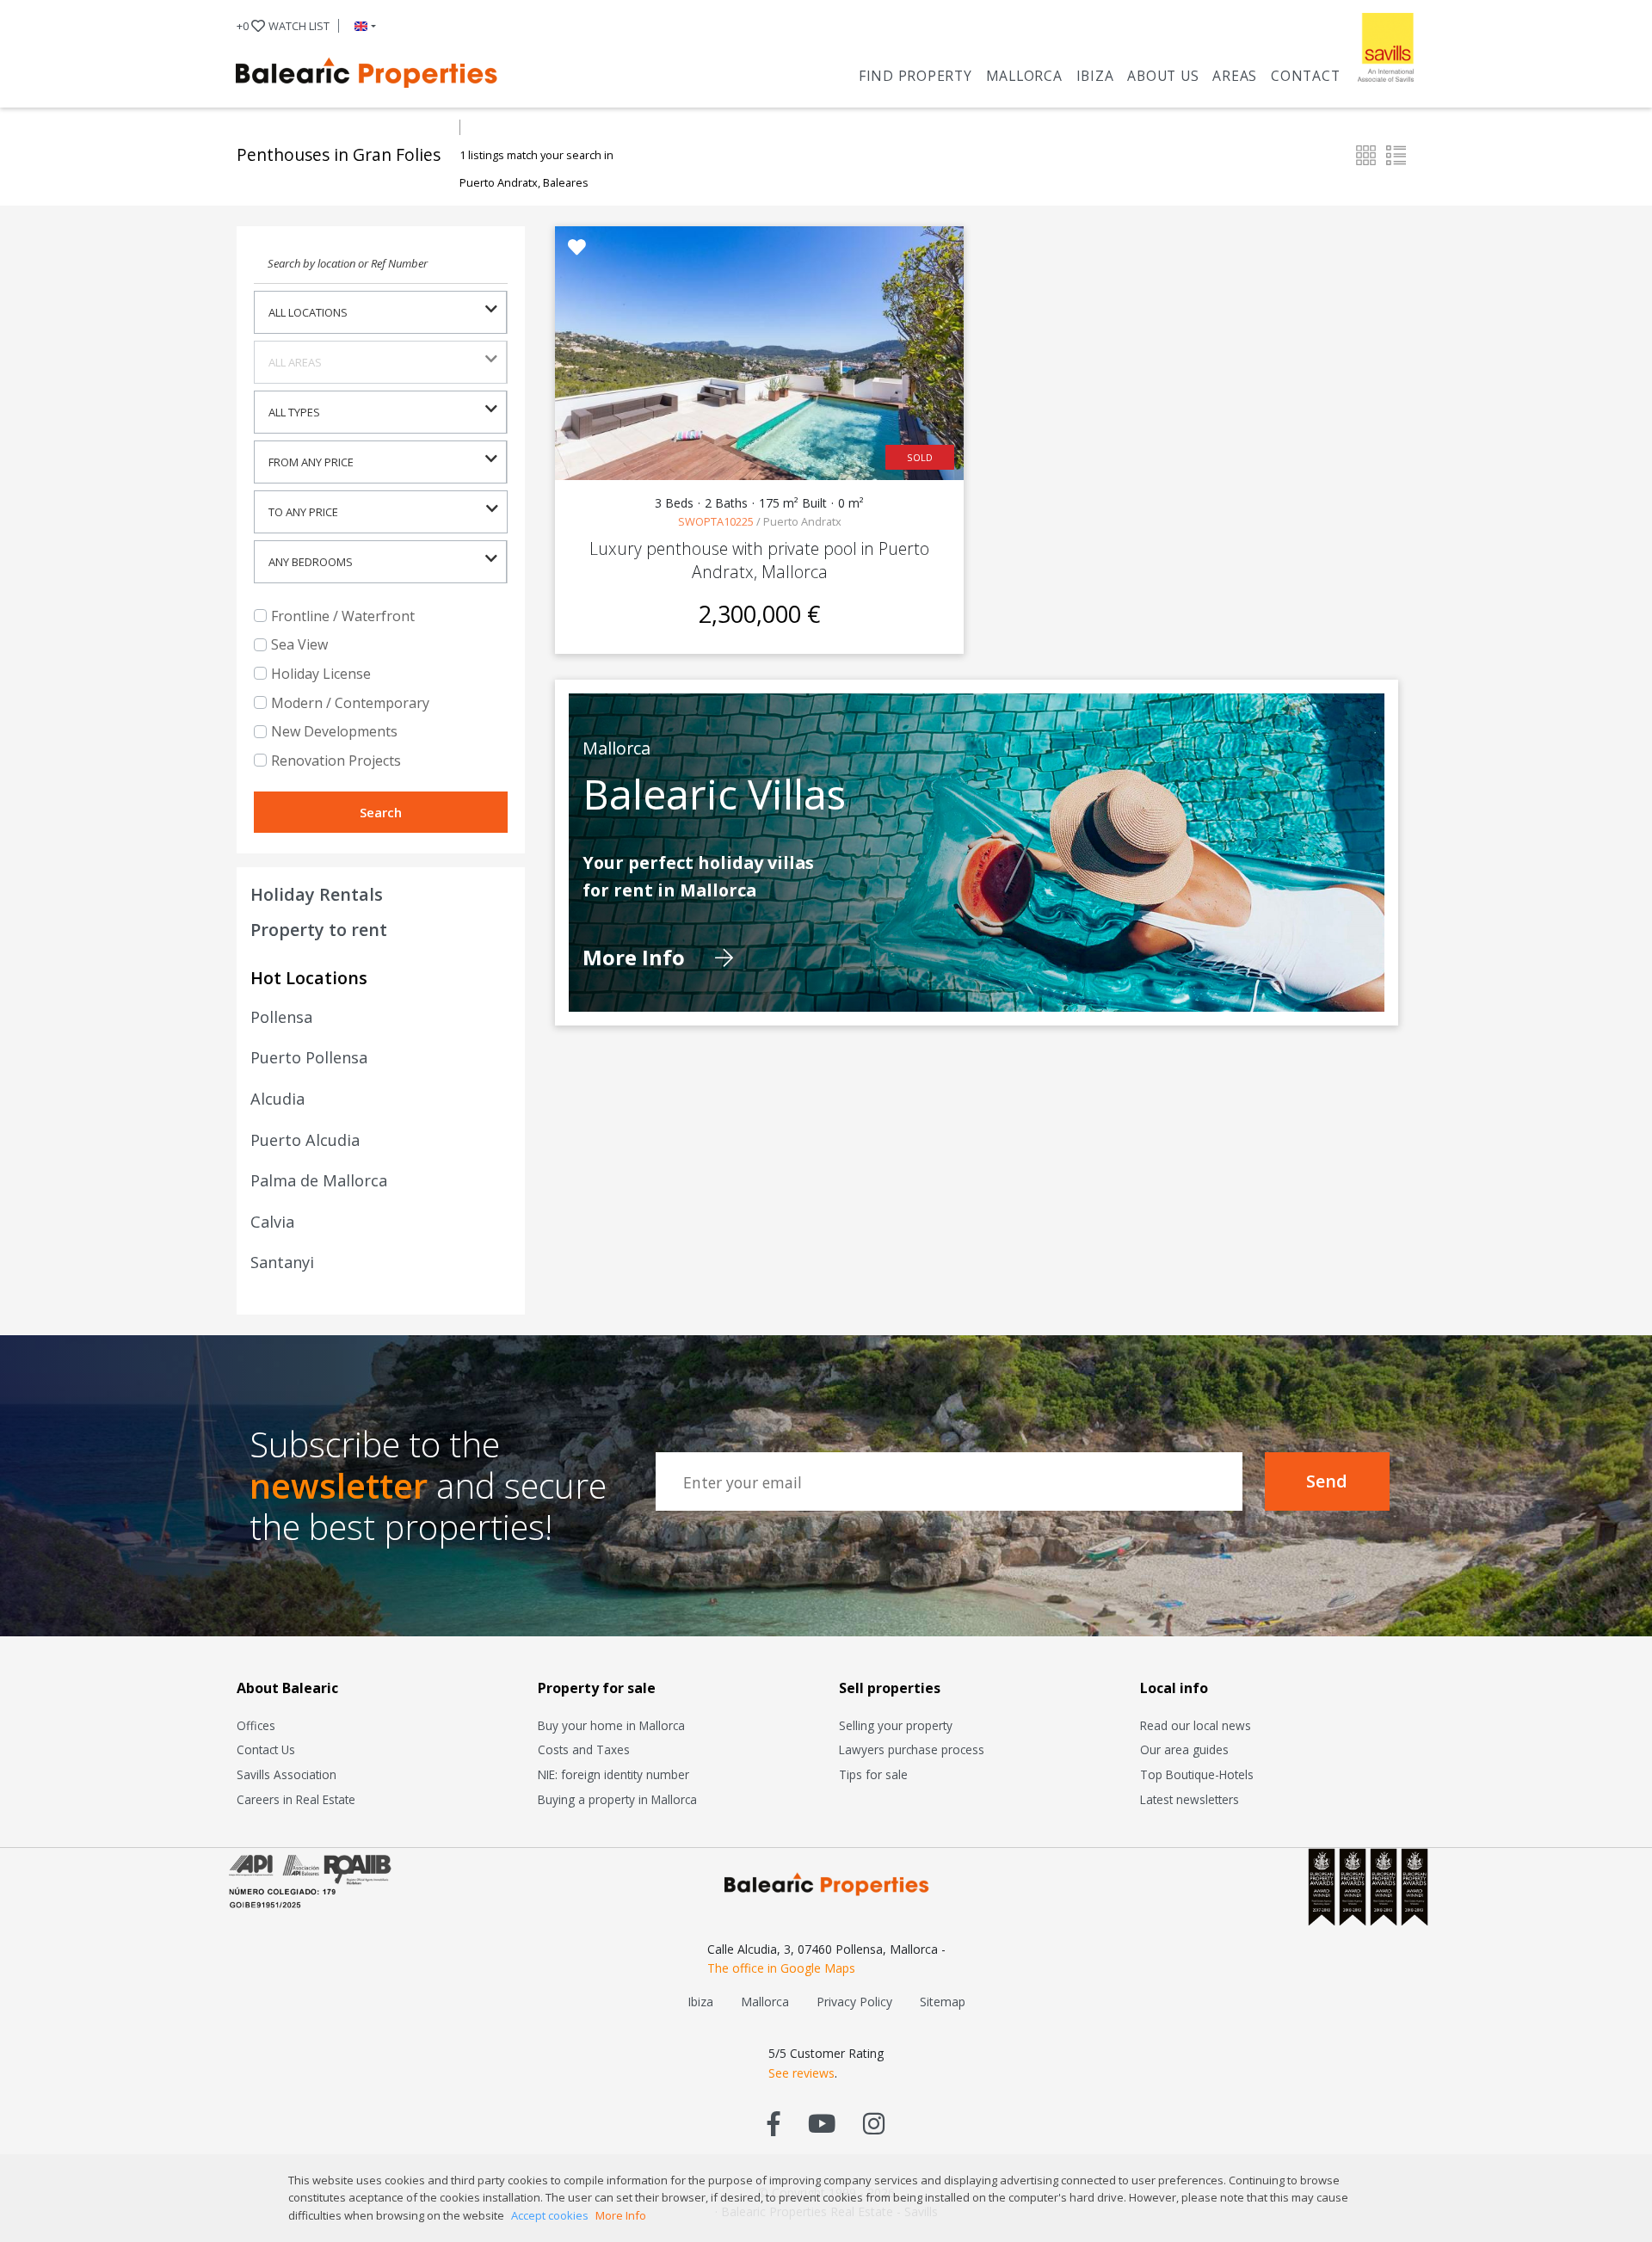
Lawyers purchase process (912, 1749)
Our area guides (1184, 1749)
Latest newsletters (1190, 1799)
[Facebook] (774, 2123)
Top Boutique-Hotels (1197, 1774)
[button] (362, 26)
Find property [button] (915, 76)
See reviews (801, 2073)
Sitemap (943, 2002)
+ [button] (283, 26)
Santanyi (282, 1262)
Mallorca (1024, 76)
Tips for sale (873, 1774)
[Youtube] (822, 2123)
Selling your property (896, 1725)
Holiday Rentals (317, 894)
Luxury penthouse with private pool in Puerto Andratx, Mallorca (759, 560)
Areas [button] (1235, 76)
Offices (256, 1725)
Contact (1305, 76)
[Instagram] (874, 2123)
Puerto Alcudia (305, 1140)
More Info (636, 958)
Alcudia (277, 1099)
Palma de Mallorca (319, 1180)
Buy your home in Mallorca (611, 1725)
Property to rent (319, 930)
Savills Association (287, 1774)
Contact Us (266, 1749)
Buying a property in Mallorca (617, 1799)
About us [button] (1163, 76)
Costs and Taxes (584, 1749)
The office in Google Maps (781, 1968)
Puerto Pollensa (309, 1057)
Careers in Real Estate (296, 1799)
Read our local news (1196, 1725)
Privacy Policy (854, 2002)
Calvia (272, 1222)
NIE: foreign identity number (613, 1774)
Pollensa (281, 1017)
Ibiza (1095, 76)
